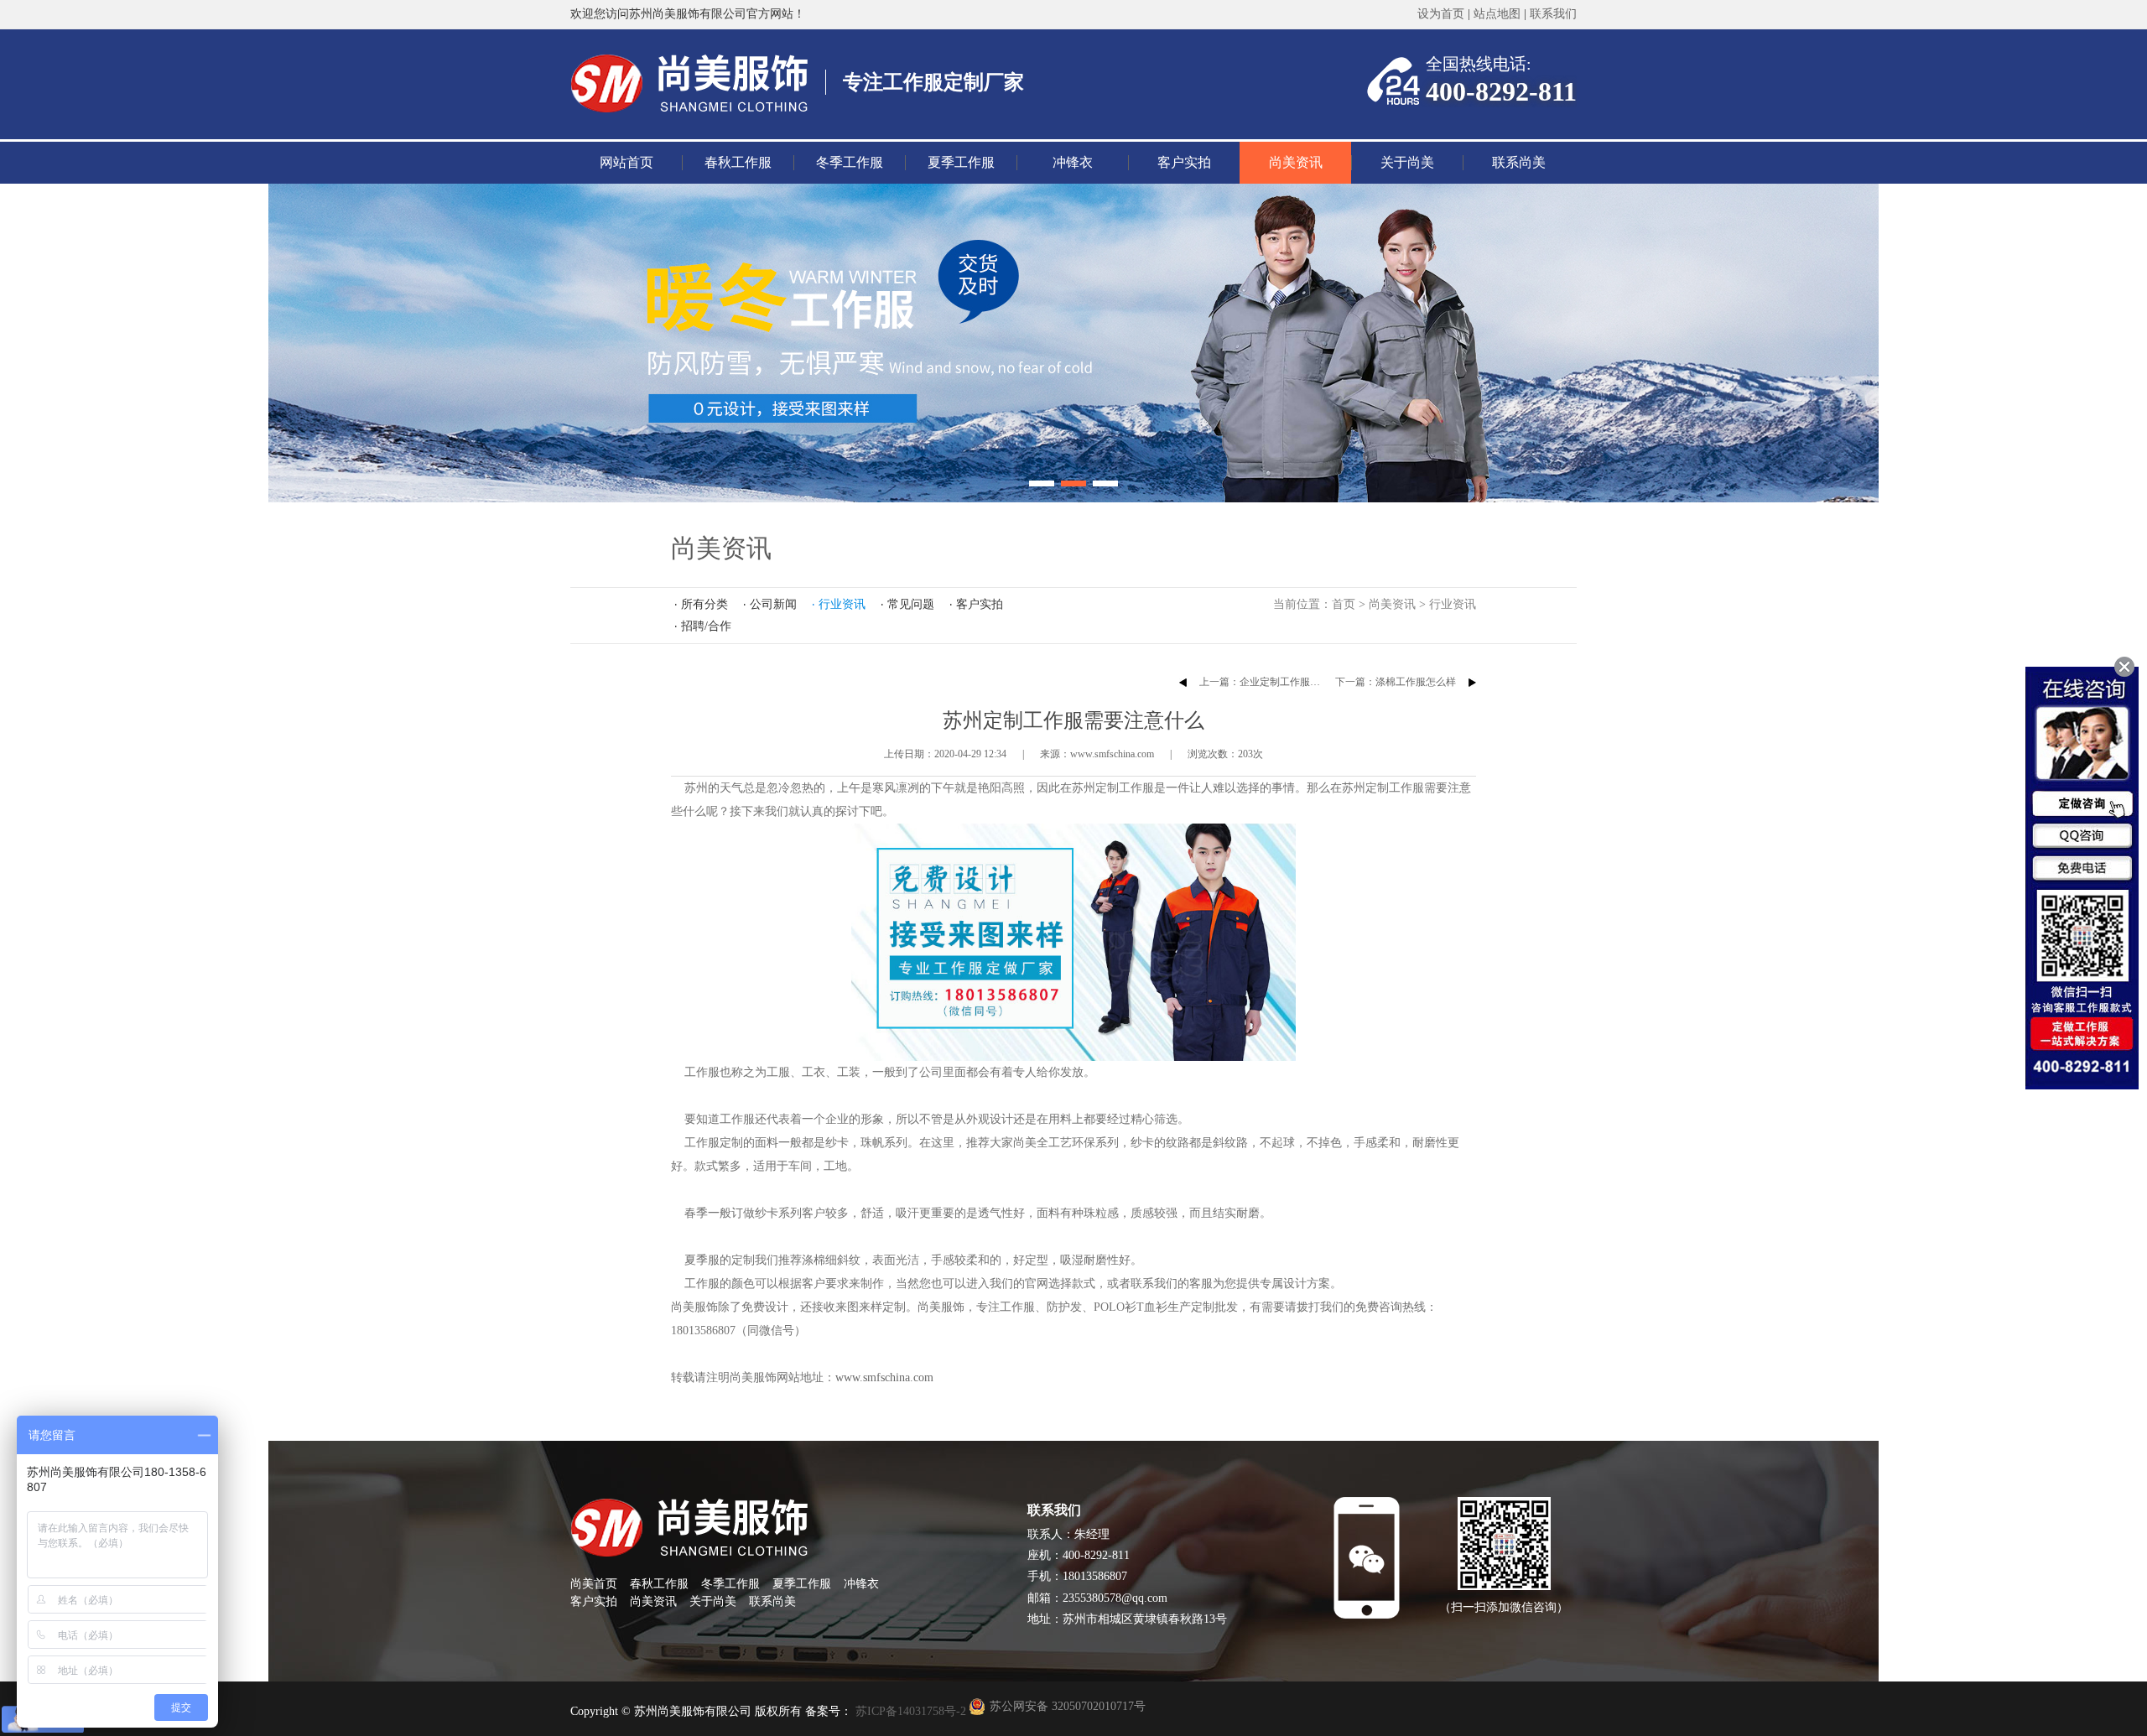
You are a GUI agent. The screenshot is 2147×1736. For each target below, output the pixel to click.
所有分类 (704, 604)
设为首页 (1441, 14)
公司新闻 (773, 604)
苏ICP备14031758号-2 (909, 1711)
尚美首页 (594, 1584)
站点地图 (1497, 14)
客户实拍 (1184, 162)
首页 (1344, 604)
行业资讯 (1453, 604)
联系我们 (1553, 14)
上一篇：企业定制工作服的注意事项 (1280, 682)
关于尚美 (1407, 162)
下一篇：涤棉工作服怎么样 (1396, 682)
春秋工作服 (738, 162)
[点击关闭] (2124, 667)
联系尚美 (1519, 162)
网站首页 (626, 162)
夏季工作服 (961, 162)
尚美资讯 (1296, 162)
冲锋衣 (1073, 162)
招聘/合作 (706, 626)
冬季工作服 (850, 162)
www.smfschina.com (884, 1377)
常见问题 (911, 604)
